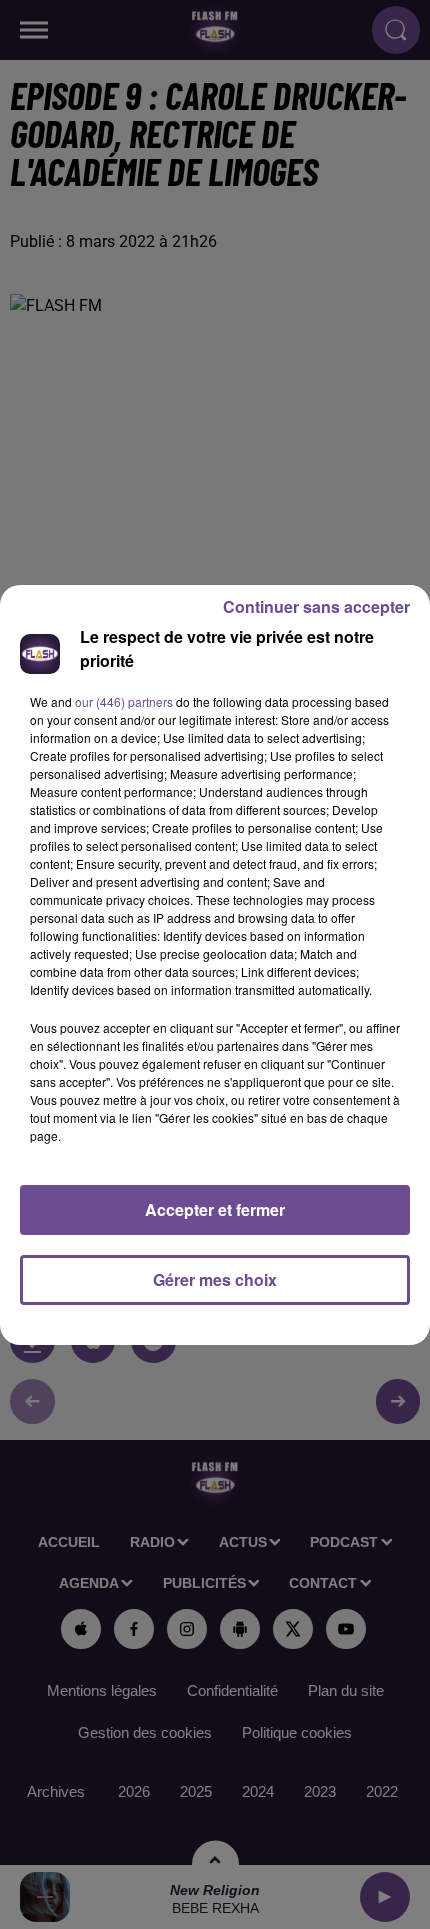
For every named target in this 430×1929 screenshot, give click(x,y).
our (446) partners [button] (124, 701)
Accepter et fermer (215, 1209)
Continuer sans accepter (316, 606)
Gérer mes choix (215, 1279)
